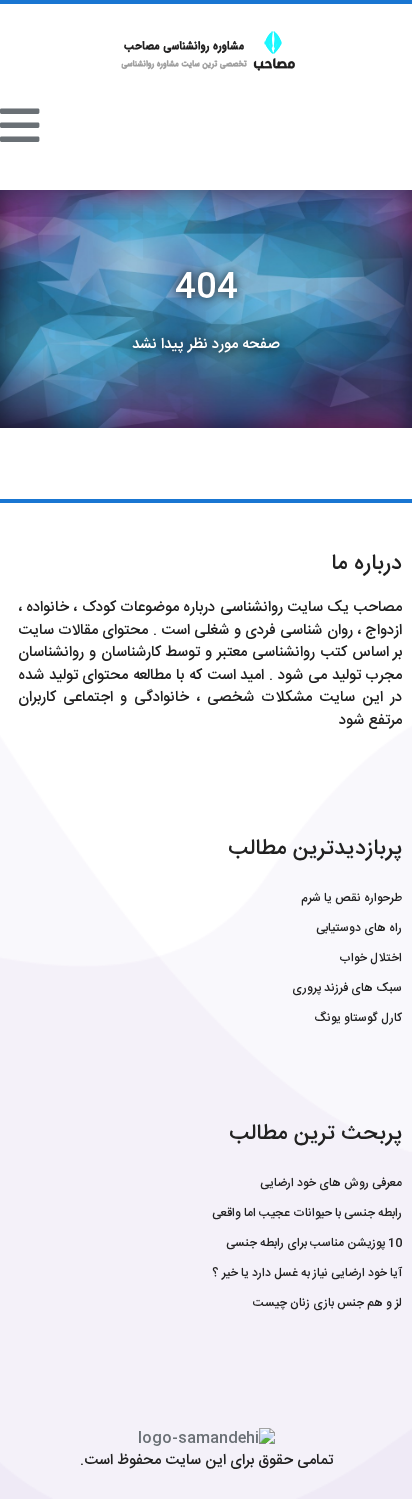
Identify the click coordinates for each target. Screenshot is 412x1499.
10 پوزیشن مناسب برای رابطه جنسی (314, 1243)
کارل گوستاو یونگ (358, 1018)
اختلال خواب (370, 958)
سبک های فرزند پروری (347, 988)
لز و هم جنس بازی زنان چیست (327, 1303)
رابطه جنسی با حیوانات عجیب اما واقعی (307, 1213)
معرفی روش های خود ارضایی (331, 1183)
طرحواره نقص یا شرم (351, 898)
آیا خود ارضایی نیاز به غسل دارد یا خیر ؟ (307, 1273)
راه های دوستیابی (359, 928)
